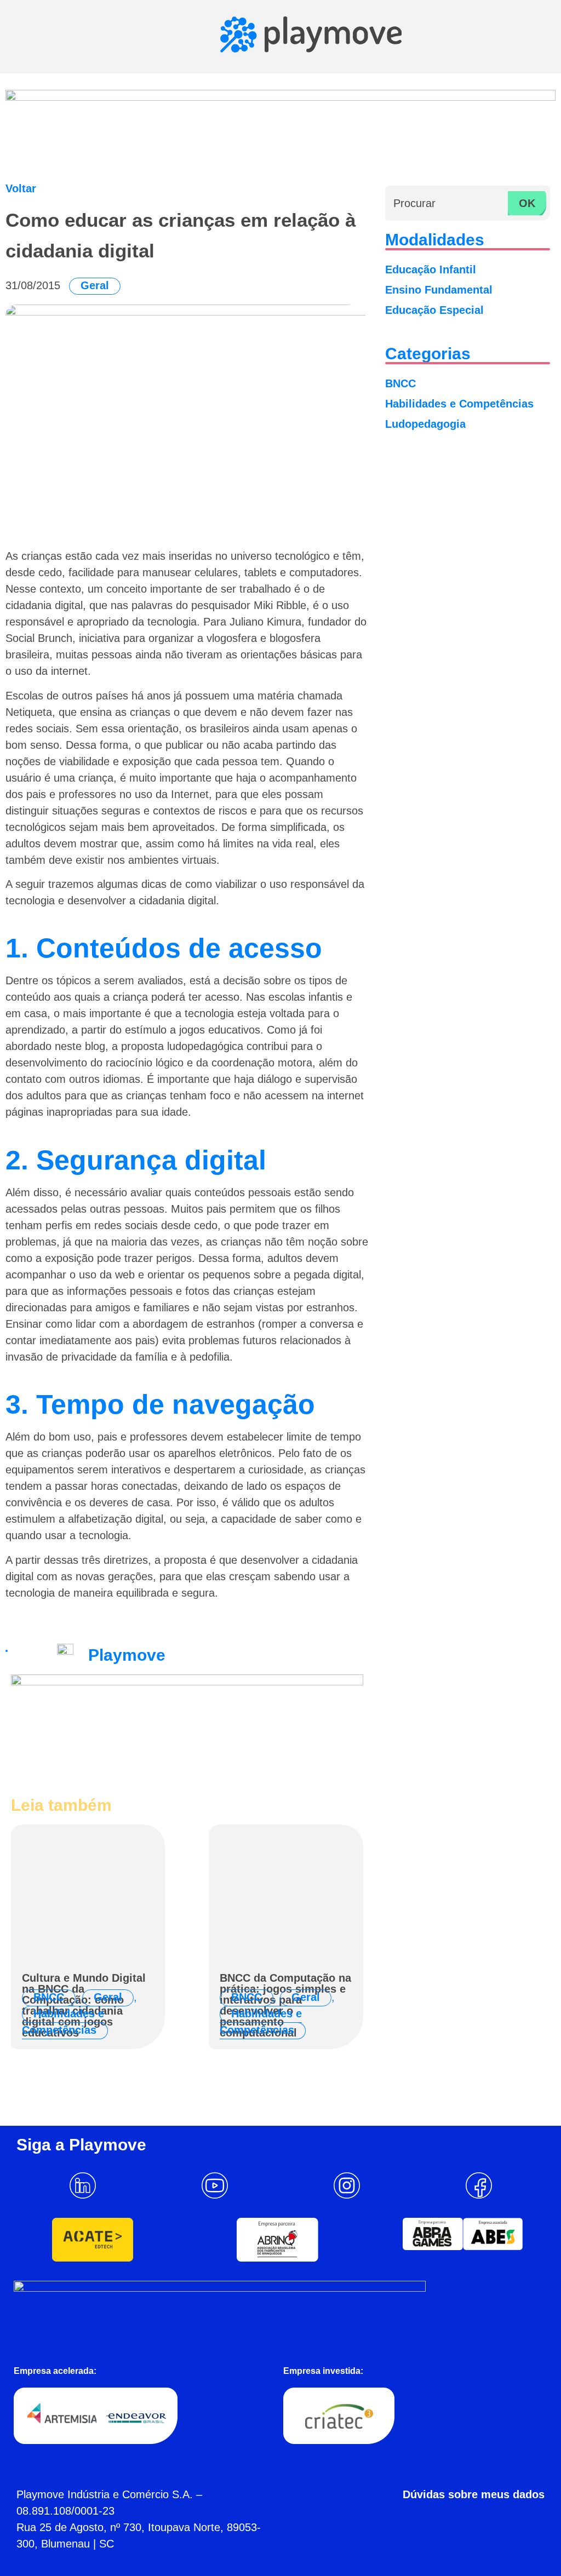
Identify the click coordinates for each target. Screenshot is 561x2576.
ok (527, 203)
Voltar (21, 188)
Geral (95, 285)
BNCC (49, 1997)
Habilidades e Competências (63, 2022)
